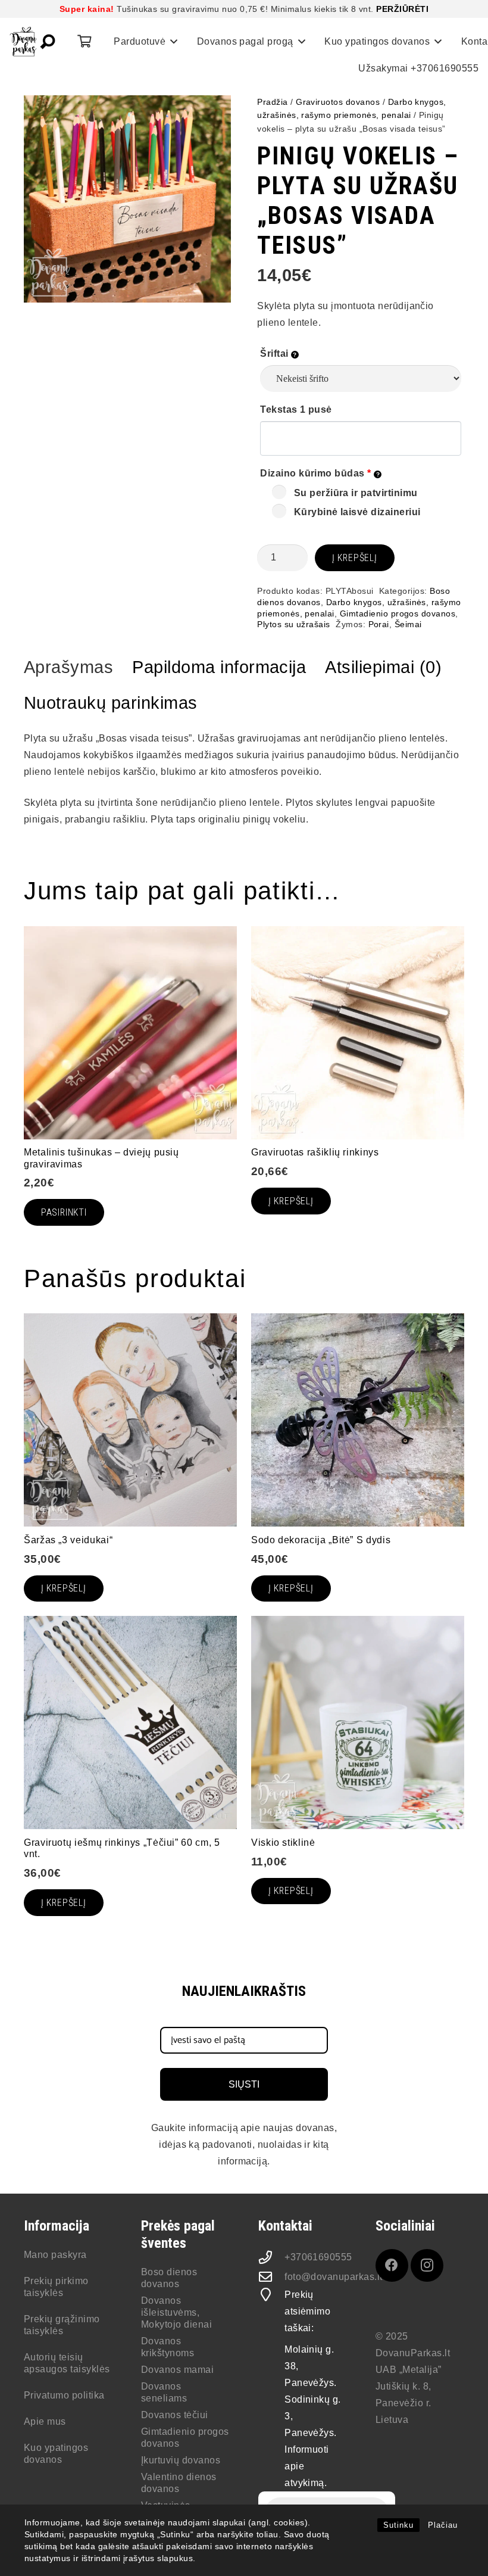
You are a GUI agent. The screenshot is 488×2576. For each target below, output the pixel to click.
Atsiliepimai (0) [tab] (383, 667)
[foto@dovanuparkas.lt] (271, 2277)
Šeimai (408, 624)
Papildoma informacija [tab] (219, 667)
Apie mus (45, 2421)
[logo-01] (23, 42)
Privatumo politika (64, 2395)
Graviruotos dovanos (338, 102)
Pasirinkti (64, 1212)
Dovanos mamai (177, 2370)
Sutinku (398, 2525)
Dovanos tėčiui (175, 2415)
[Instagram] (427, 2265)
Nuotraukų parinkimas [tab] (111, 703)
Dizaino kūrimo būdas (316, 473)
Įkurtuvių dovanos (181, 2460)
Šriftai (276, 353)
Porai (379, 624)
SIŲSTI (244, 2084)
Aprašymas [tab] (68, 667)
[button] (48, 42)
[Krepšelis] (84, 42)
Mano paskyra (55, 2255)
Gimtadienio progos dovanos (398, 613)
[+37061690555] (271, 2257)
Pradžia (272, 102)
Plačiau (443, 2525)
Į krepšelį (355, 558)
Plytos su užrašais (294, 624)
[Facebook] (392, 2265)
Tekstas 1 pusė (296, 409)
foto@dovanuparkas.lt (334, 2277)
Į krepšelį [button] (291, 1588)
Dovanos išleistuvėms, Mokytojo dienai (176, 2312)
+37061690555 (318, 2257)
